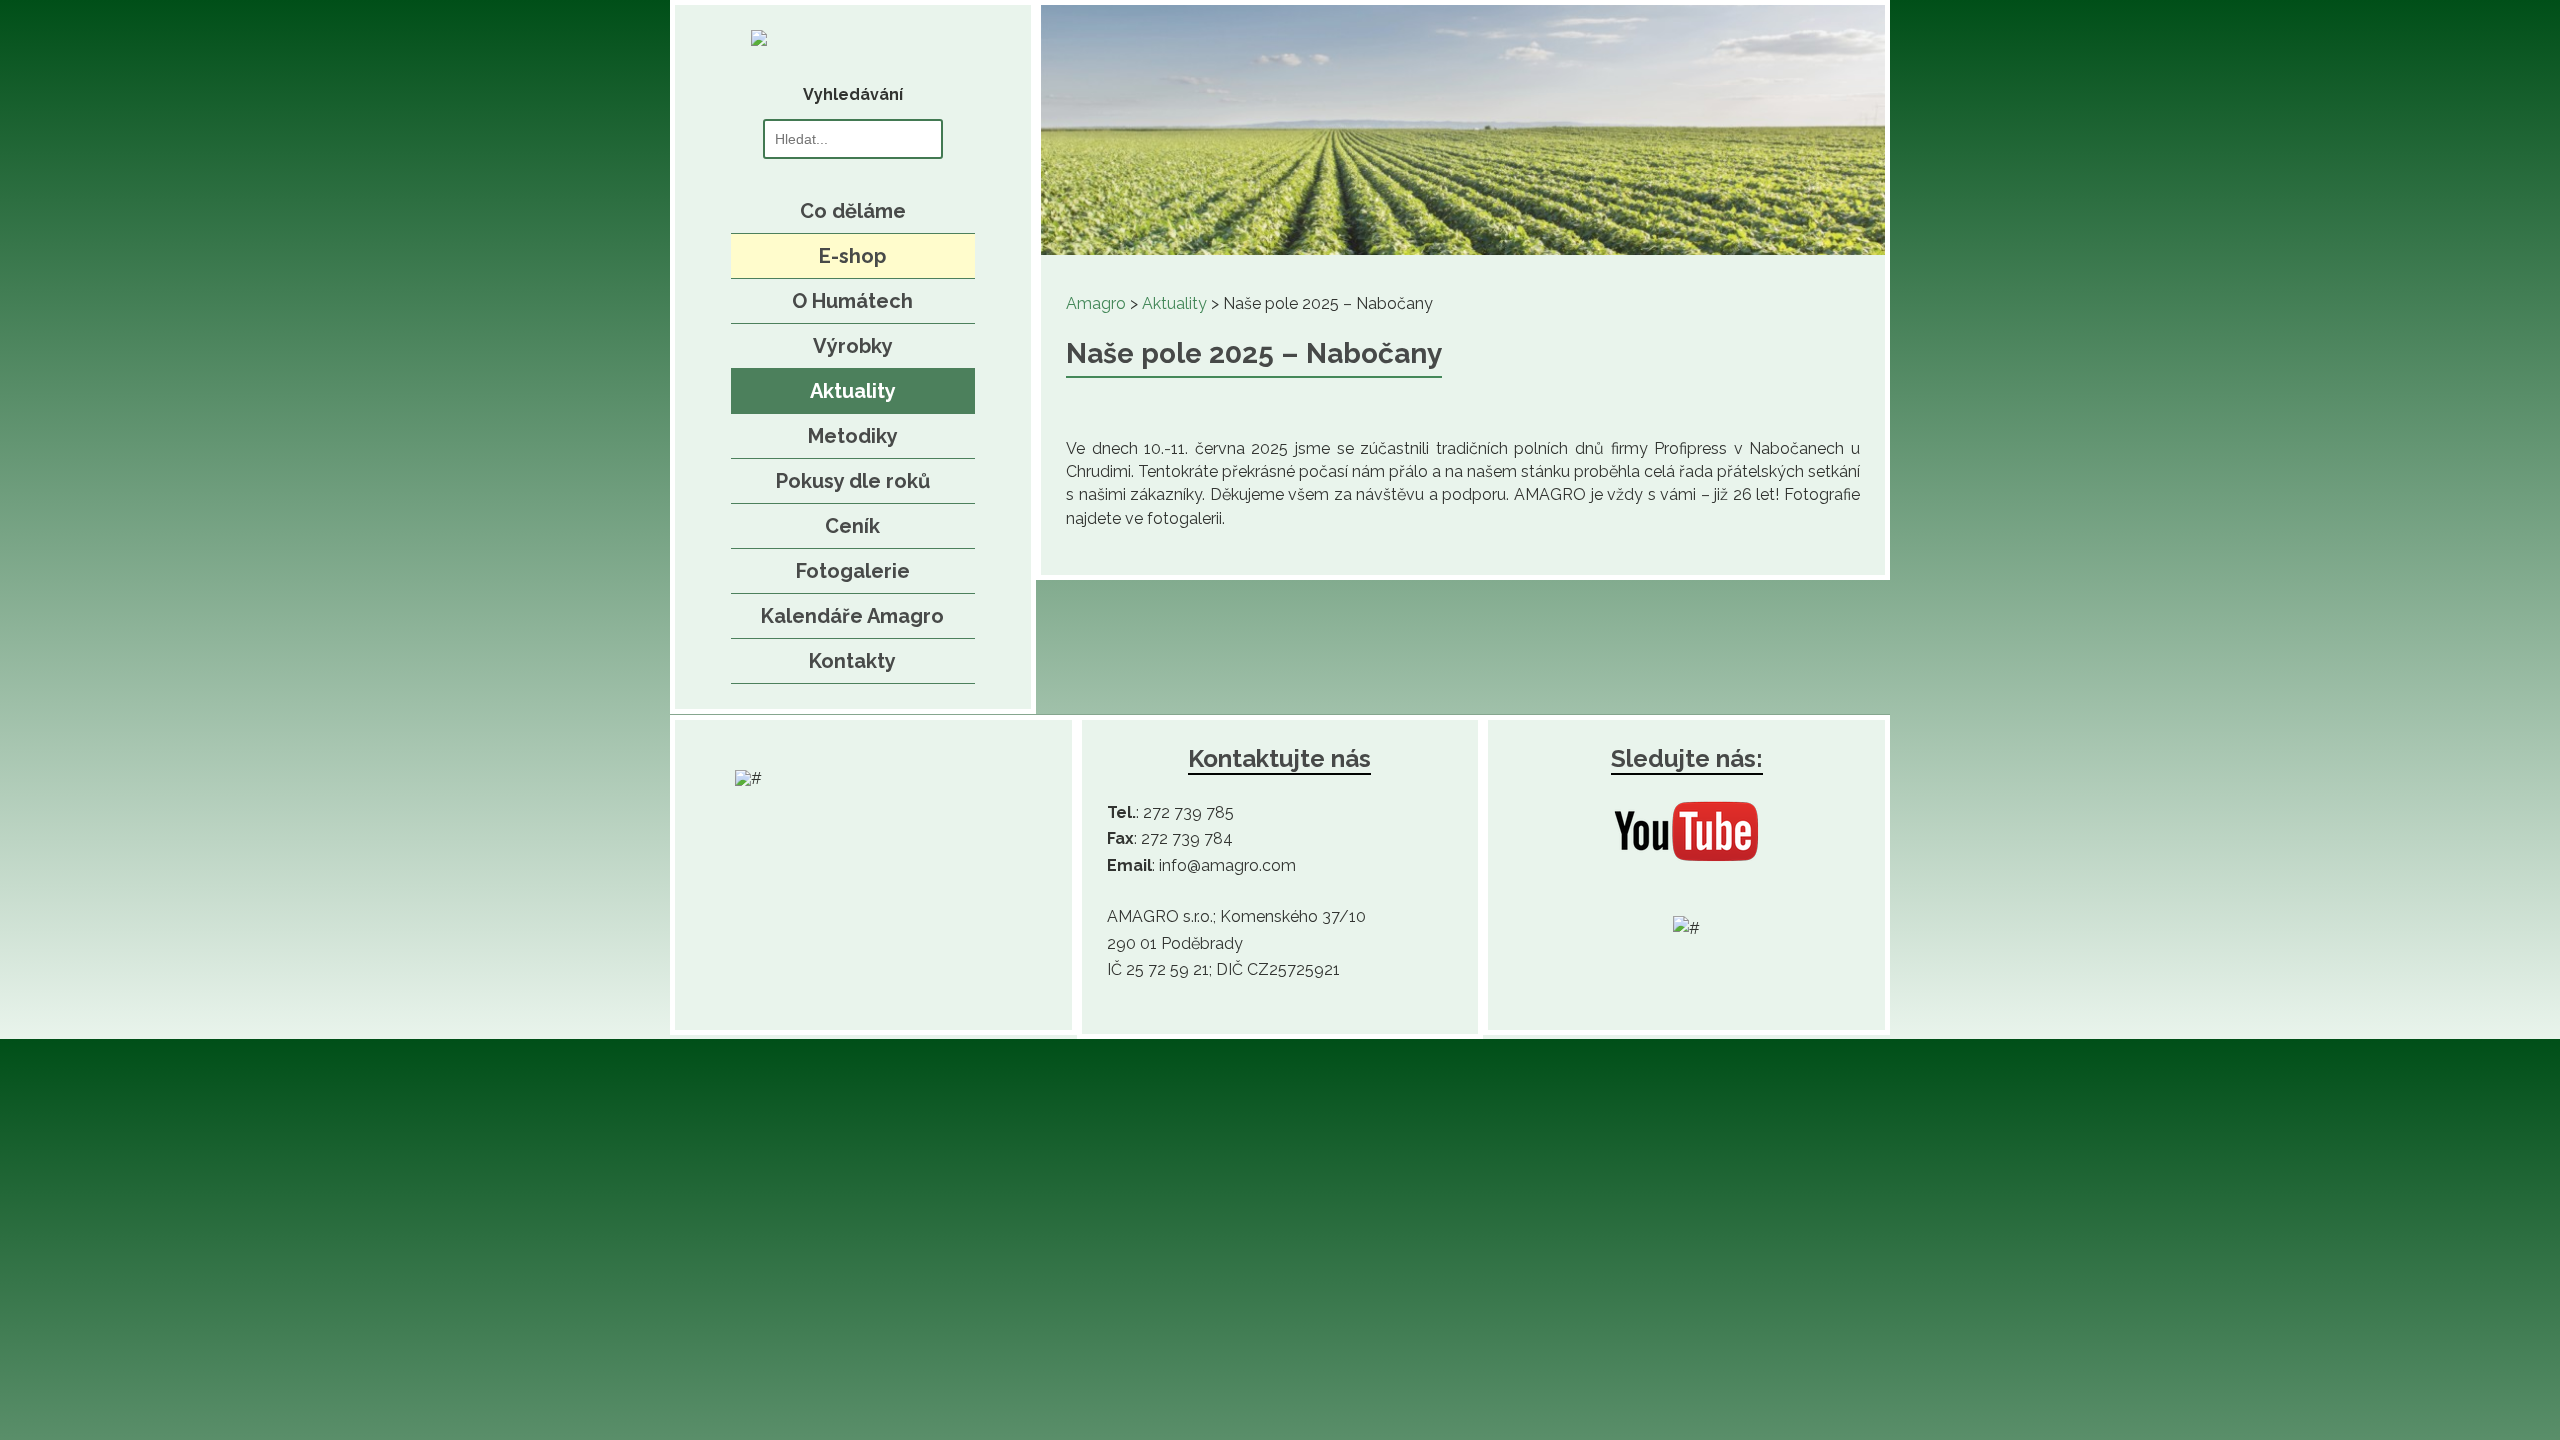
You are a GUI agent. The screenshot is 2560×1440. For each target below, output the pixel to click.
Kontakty (852, 661)
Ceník (852, 526)
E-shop (852, 256)
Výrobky (853, 346)
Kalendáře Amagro (852, 616)
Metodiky (853, 436)
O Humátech (852, 301)
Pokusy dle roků (853, 481)
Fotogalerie (853, 571)
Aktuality (853, 391)
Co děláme (853, 211)
